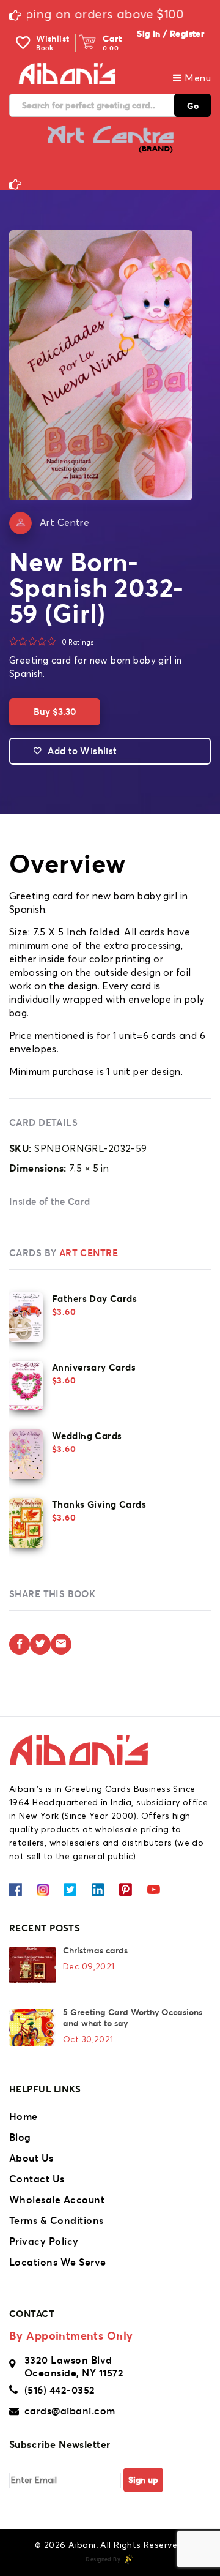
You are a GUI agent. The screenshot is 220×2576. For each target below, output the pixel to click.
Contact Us (37, 2179)
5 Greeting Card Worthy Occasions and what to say (133, 2018)
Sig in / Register (170, 34)
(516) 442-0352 (60, 2390)
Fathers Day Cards (94, 1299)
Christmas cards (95, 1950)
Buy (55, 712)
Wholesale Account (57, 2200)
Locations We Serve (58, 2262)
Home (24, 2116)
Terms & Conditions (57, 2220)
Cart (112, 39)
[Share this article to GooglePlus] (61, 1644)
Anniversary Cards (94, 1367)
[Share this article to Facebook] (20, 1644)
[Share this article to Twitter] (40, 1644)
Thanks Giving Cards (99, 1504)
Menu (196, 78)
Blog (20, 2137)
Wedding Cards (87, 1436)
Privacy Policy (44, 2241)
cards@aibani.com (70, 2411)
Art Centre (64, 523)
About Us (31, 2158)
